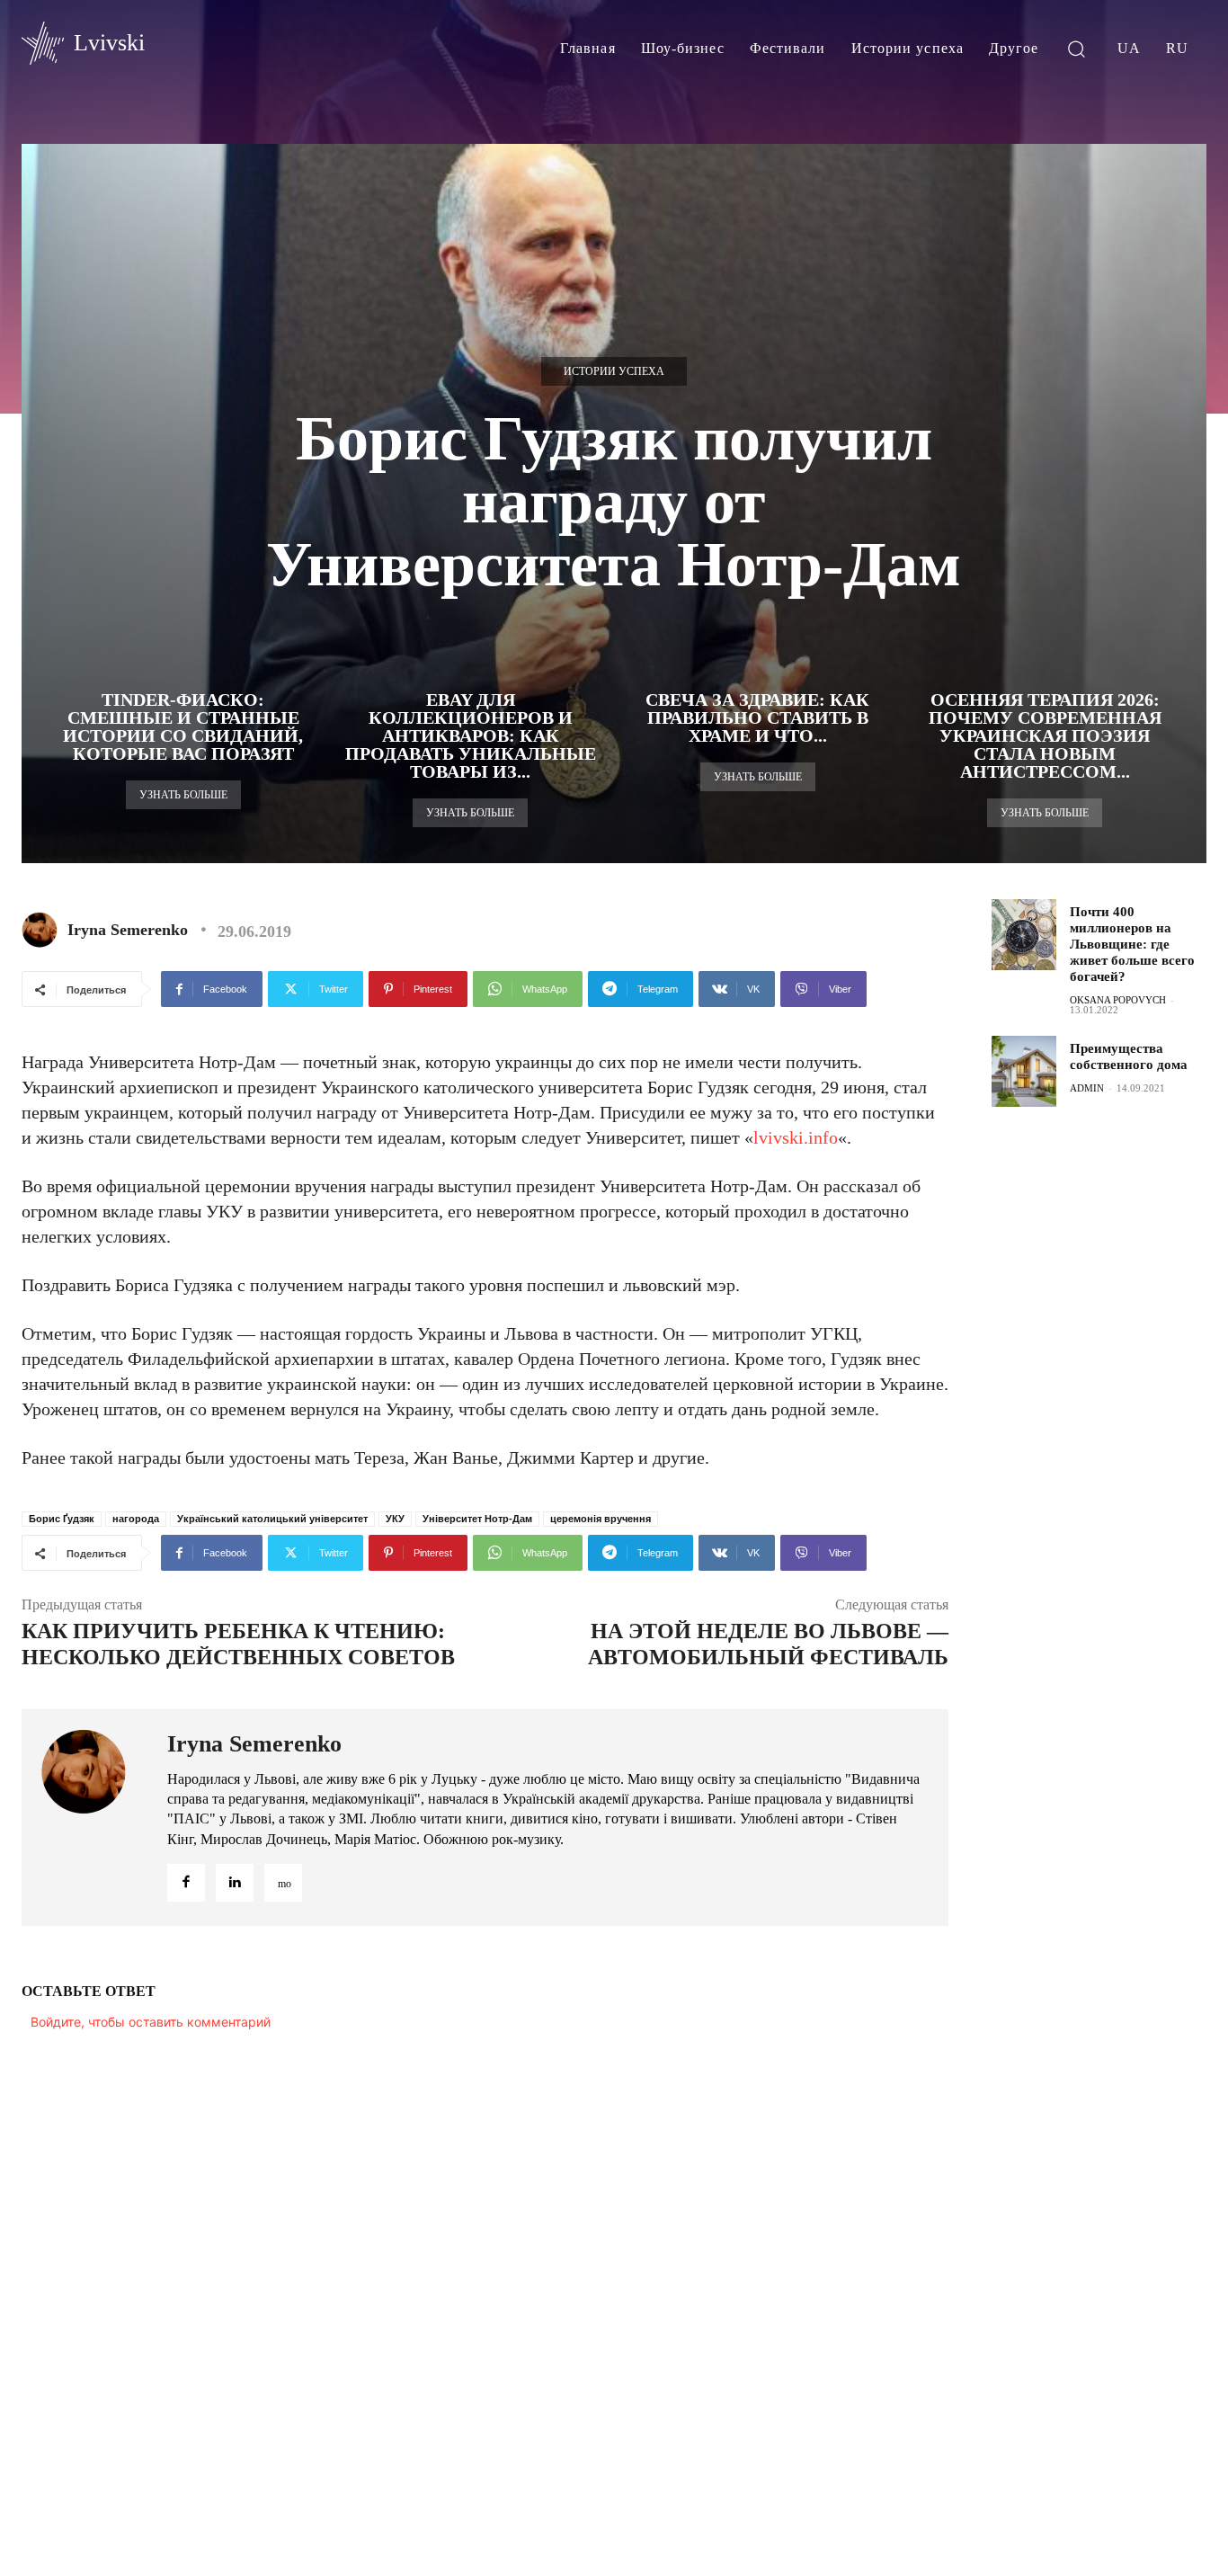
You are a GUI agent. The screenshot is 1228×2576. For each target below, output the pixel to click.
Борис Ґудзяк (62, 1519)
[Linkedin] (235, 1883)
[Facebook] (186, 1883)
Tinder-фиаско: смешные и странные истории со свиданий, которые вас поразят (183, 726)
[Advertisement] (1109, 1417)
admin (1087, 1088)
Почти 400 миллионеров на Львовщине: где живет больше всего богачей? (1132, 944)
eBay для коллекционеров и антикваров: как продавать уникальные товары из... (471, 735)
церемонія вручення (601, 1519)
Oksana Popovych (1118, 1000)
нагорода (136, 1519)
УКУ (395, 1519)
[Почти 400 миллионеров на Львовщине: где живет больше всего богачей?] (1024, 935)
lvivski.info (796, 1137)
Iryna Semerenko (128, 930)
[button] (1077, 48)
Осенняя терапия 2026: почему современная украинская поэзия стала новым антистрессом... (1045, 735)
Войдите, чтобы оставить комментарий (151, 2022)
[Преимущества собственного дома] (1024, 1071)
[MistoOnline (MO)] (283, 1883)
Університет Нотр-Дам (477, 1519)
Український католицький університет (272, 1519)
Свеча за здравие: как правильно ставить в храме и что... (757, 718)
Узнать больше (183, 795)
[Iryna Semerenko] (43, 930)
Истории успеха (614, 371)
